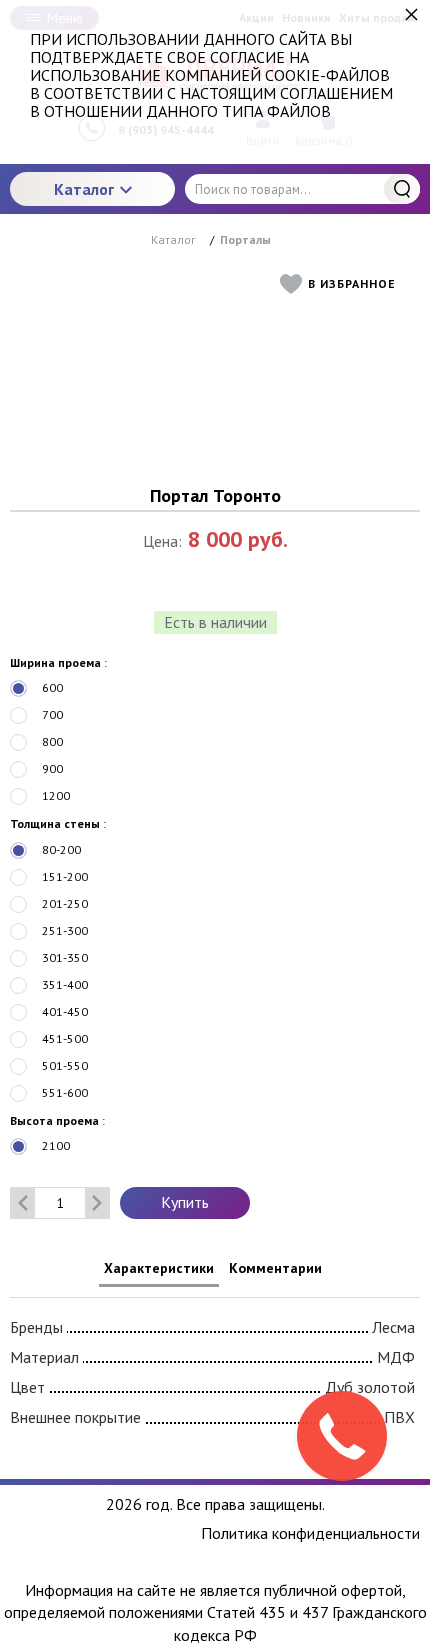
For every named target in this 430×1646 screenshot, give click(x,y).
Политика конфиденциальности (310, 1533)
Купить (185, 1202)
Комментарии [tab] (275, 1268)
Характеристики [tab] (159, 1268)
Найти (402, 189)
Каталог (84, 189)
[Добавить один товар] (97, 1203)
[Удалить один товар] (23, 1203)
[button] (342, 284)
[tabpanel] (215, 1368)
